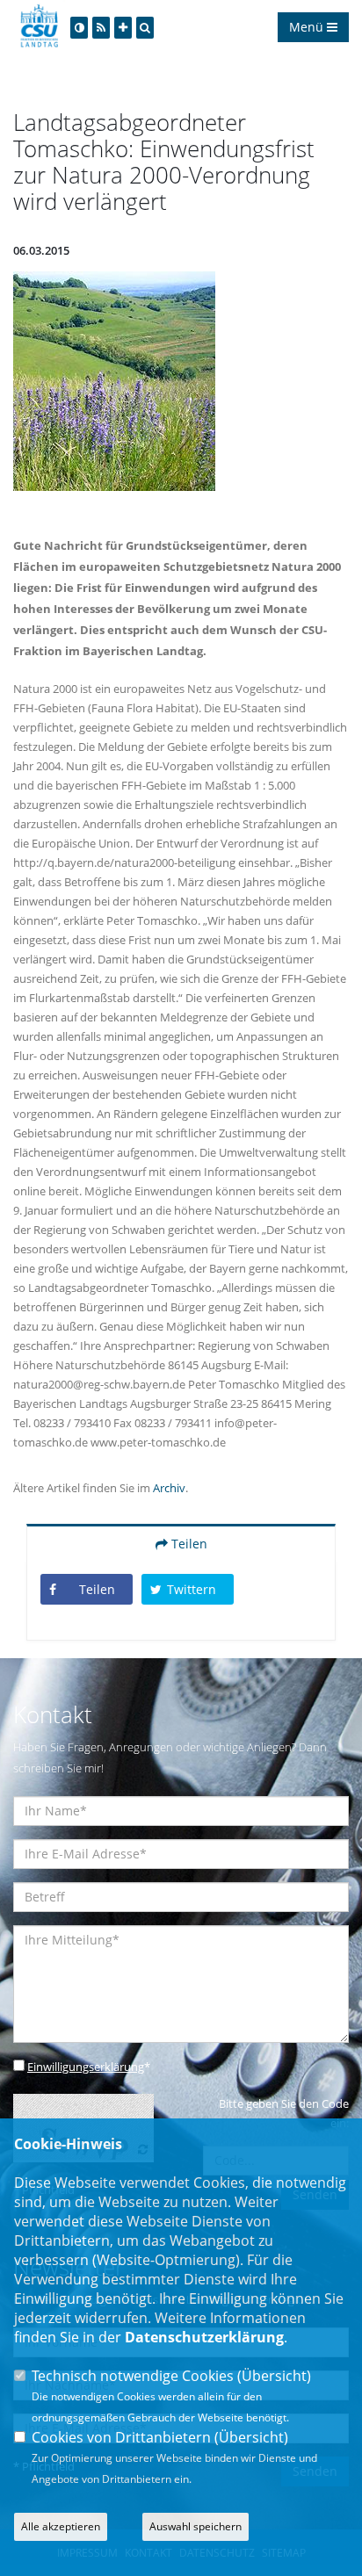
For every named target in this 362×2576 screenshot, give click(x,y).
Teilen (188, 1544)
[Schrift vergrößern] (123, 28)
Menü (308, 27)
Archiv (169, 1488)
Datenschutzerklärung (204, 2337)
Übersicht (274, 2376)
